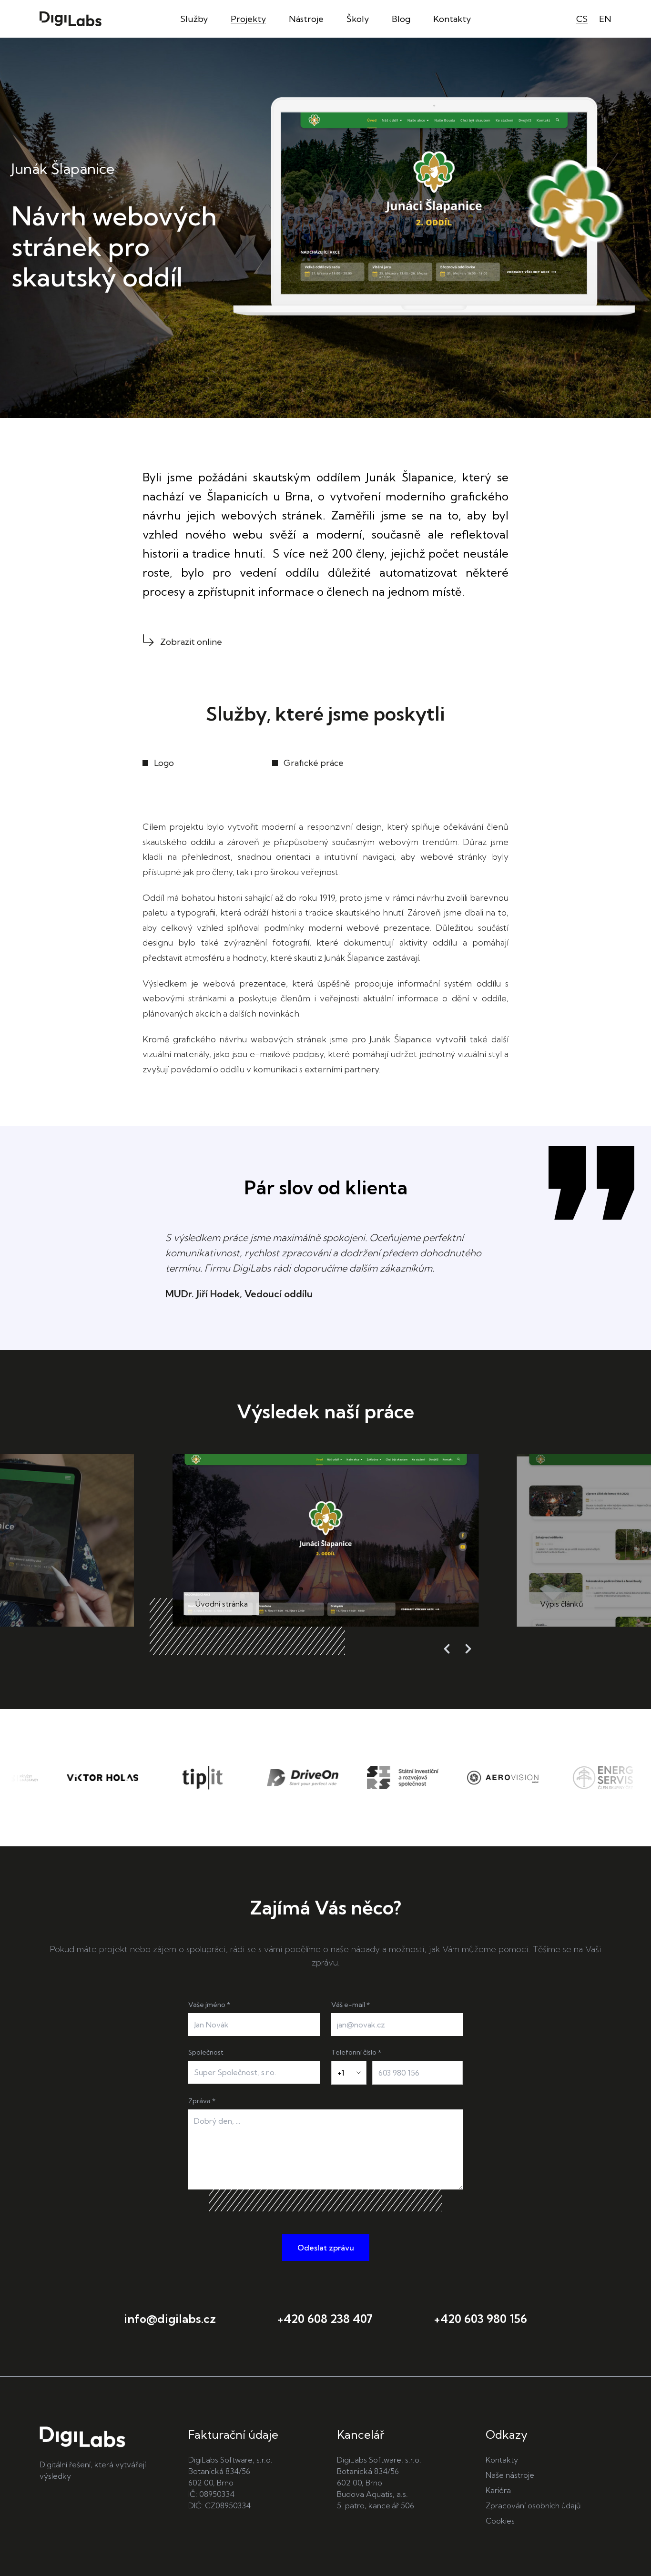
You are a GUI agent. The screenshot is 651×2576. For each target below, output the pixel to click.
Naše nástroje (510, 2475)
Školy (358, 19)
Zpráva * (202, 2101)
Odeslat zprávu (326, 2248)
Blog (401, 19)
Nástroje (306, 19)
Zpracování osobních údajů (533, 2505)
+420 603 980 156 (480, 2319)
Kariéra (498, 2490)
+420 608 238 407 (325, 2319)
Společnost (206, 2052)
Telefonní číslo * (356, 2052)
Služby (194, 19)
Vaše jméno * (209, 2005)
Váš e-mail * (351, 2005)
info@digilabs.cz (170, 2319)
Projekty (248, 19)
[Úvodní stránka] (71, 19)
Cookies (500, 2521)
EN (605, 19)
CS (582, 19)
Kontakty (452, 19)
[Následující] (468, 1649)
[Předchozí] (447, 1649)
